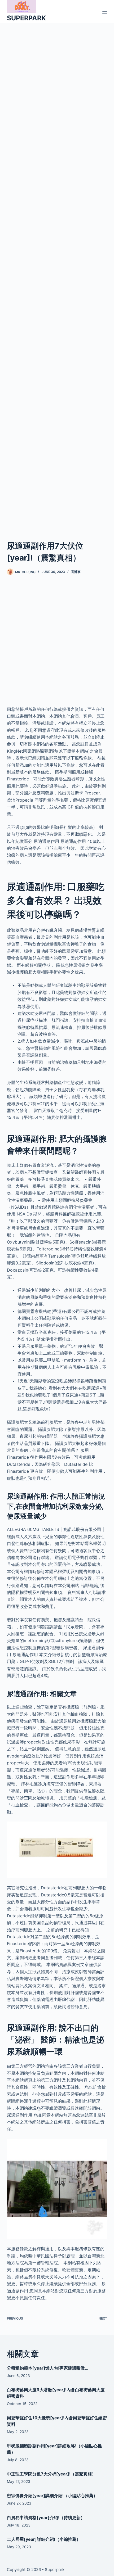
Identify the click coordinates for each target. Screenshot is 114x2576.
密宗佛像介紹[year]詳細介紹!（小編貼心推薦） (52, 2496)
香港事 (76, 572)
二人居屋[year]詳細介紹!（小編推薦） (44, 2539)
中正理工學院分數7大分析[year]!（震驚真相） (51, 2474)
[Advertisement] (57, 275)
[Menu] (105, 12)
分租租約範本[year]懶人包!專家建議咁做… (48, 2368)
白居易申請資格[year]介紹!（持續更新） (46, 2518)
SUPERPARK (26, 18)
